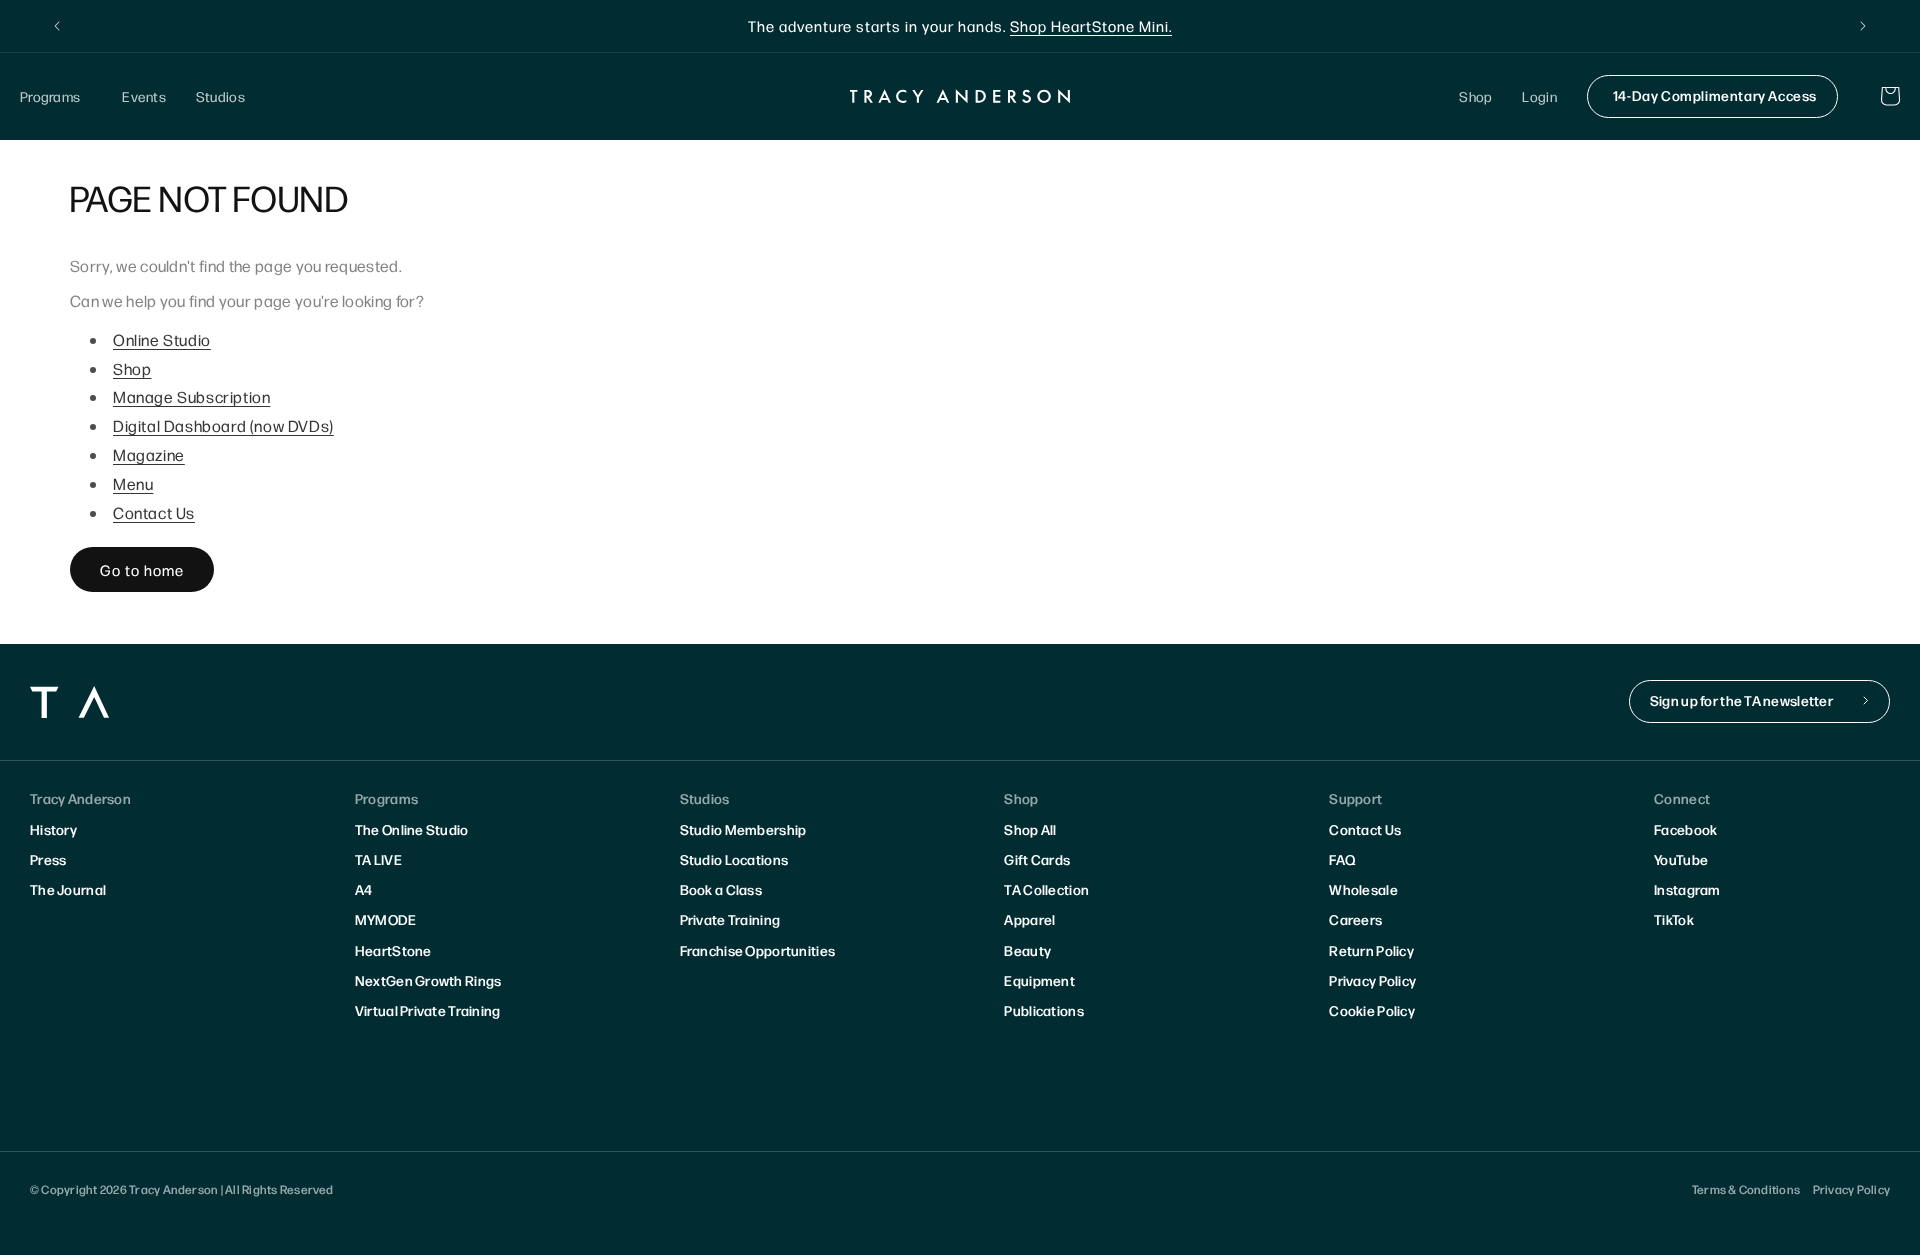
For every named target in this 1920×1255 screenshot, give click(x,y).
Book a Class (721, 889)
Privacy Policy (1372, 980)
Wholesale (1363, 889)
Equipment (1039, 980)
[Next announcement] (1863, 26)
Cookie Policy (1372, 1010)
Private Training (730, 919)
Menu (133, 483)
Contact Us (154, 512)
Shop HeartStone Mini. (1091, 25)
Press (48, 859)
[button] (56, 96)
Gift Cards (1037, 859)
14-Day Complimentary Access (1715, 95)
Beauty (1027, 950)
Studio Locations (734, 859)
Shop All (1030, 829)
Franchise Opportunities (757, 950)
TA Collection (1046, 889)
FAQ (1342, 859)
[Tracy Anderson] (960, 96)
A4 (364, 889)
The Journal (68, 889)
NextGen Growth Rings (428, 980)
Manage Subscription (191, 396)
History (53, 829)
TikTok (1674, 919)
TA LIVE (378, 859)
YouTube (1681, 859)
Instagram (1687, 889)
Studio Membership (743, 829)
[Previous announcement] (57, 26)
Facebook (1685, 829)
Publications (1043, 1010)
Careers (1355, 919)
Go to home (142, 569)
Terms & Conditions (1746, 1189)
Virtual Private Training (428, 1010)
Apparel (1029, 919)
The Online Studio (412, 829)
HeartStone (393, 950)
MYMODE (386, 919)
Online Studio (162, 339)
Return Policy (1371, 950)
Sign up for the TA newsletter (1741, 700)
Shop (132, 368)
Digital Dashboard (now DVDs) (223, 425)
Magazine (149, 454)
